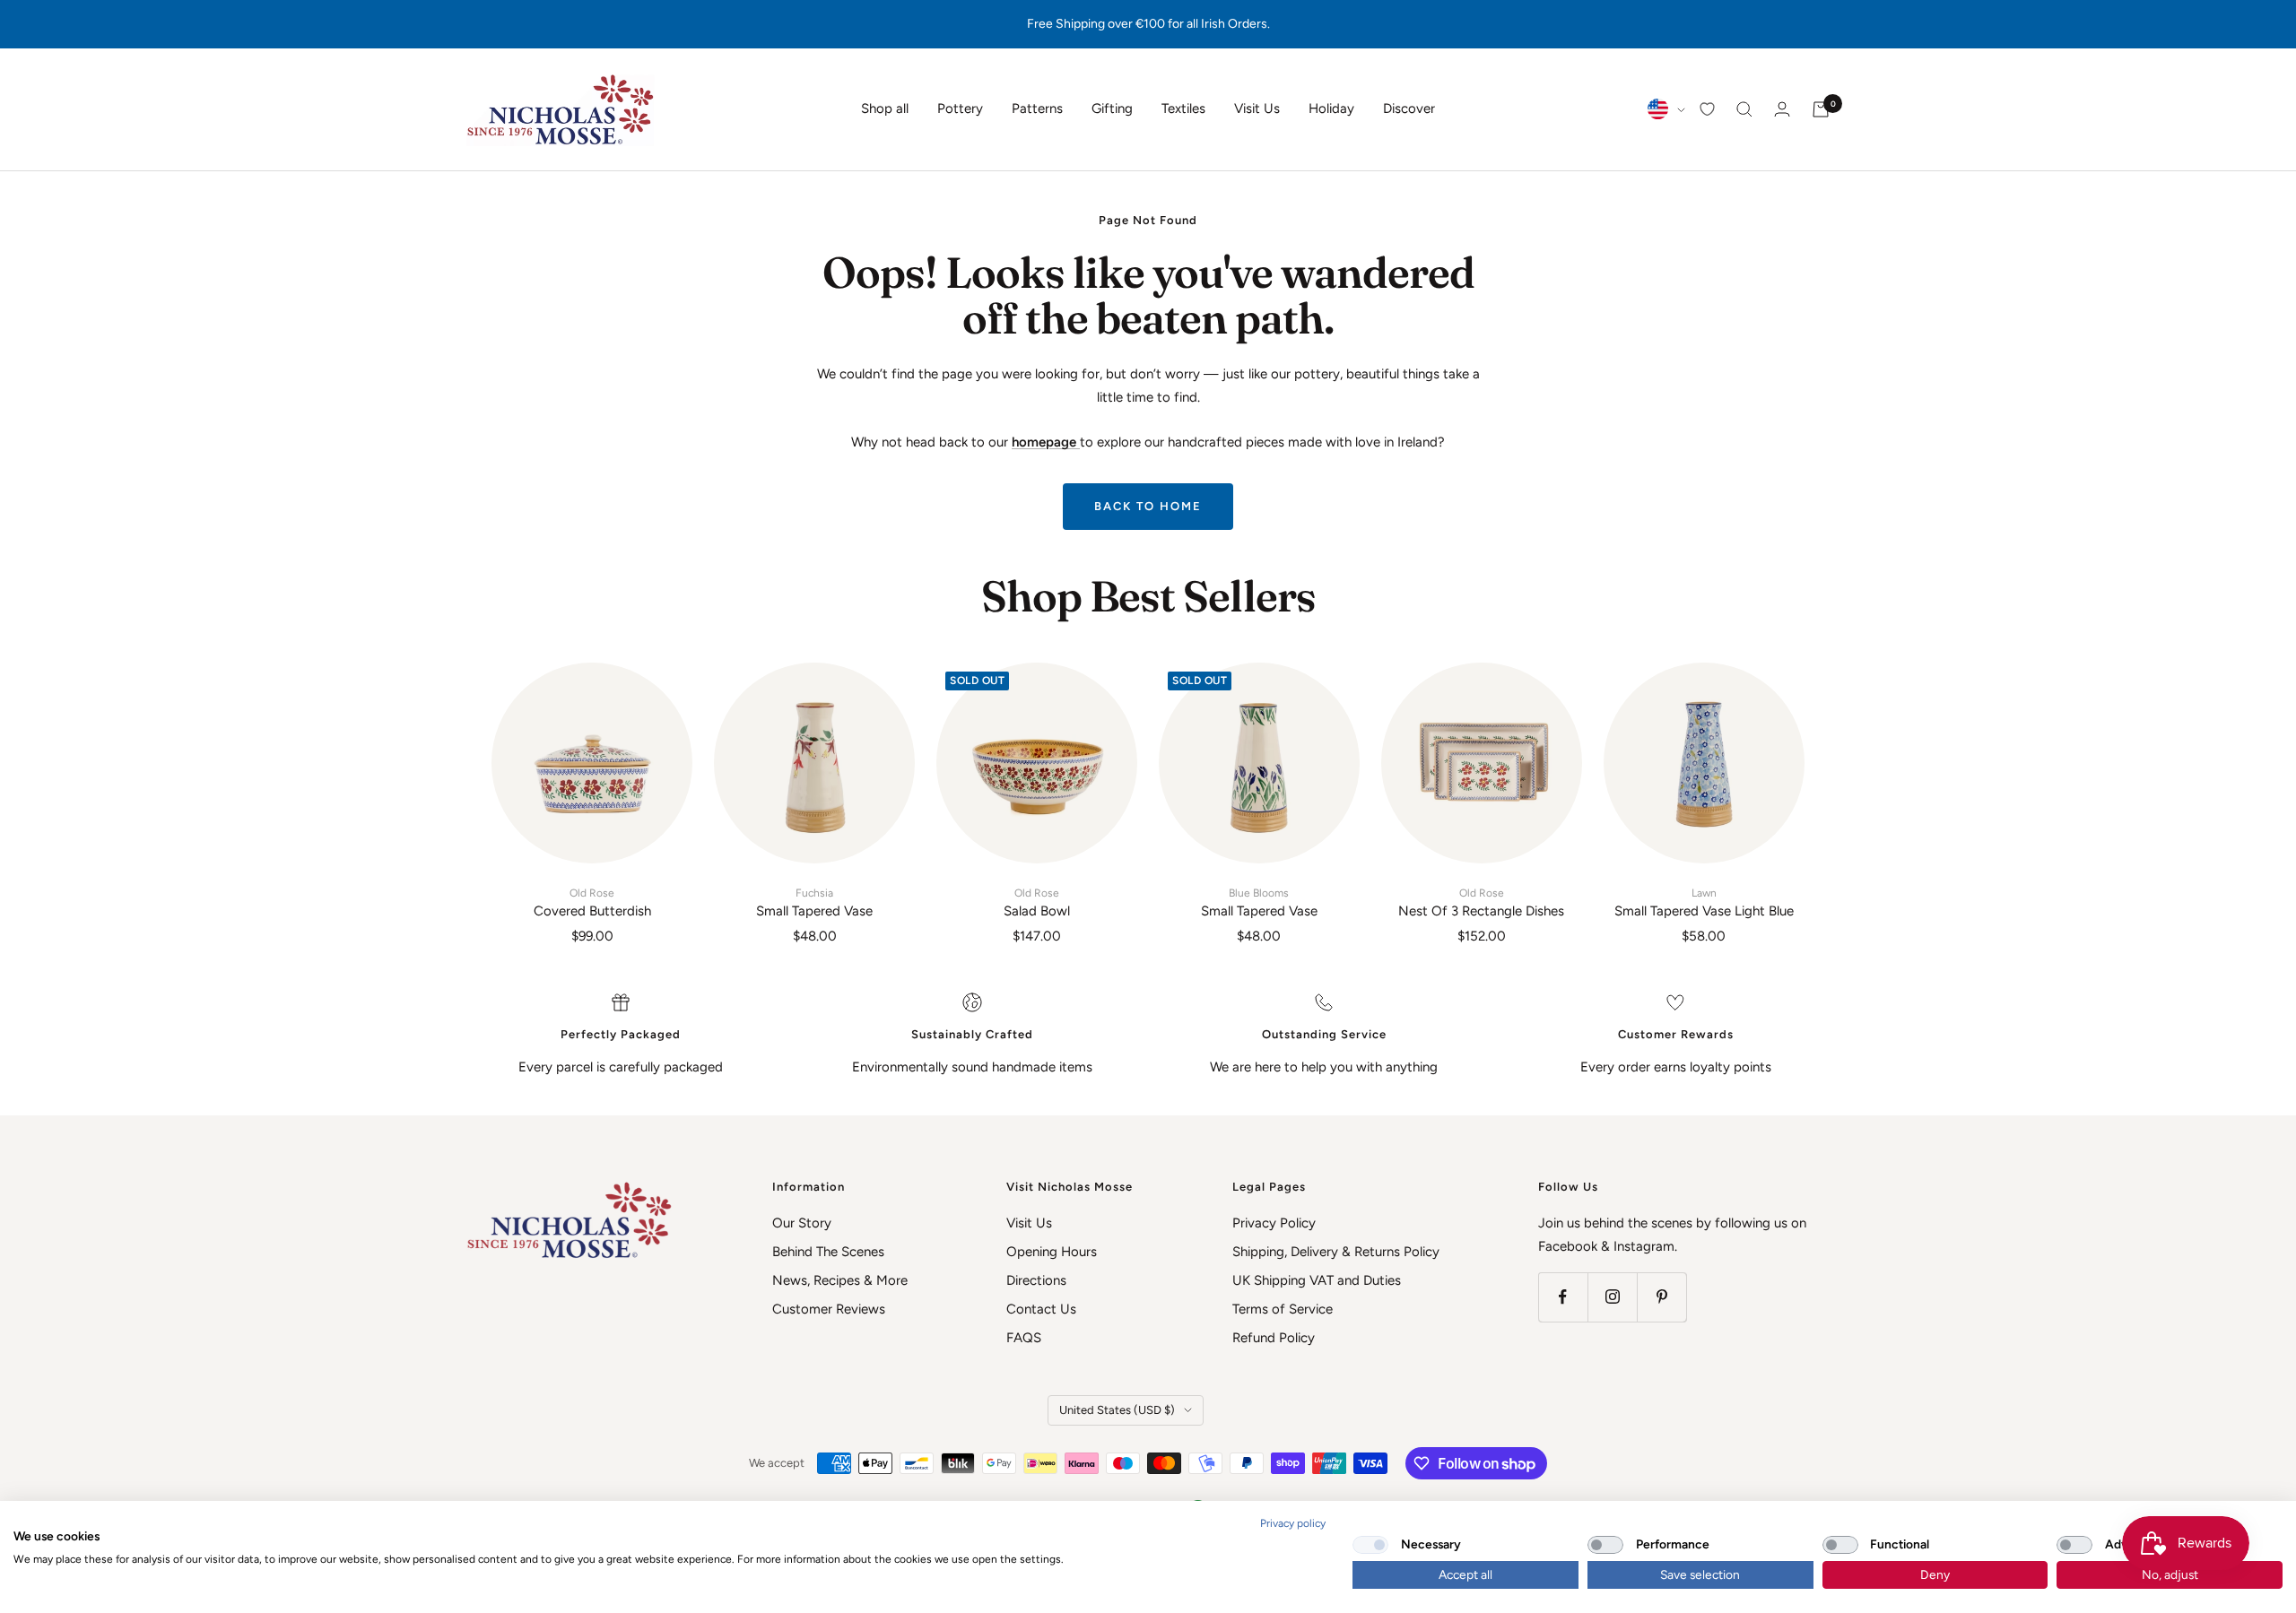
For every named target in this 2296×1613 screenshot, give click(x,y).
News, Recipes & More (840, 1280)
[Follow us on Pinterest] (1661, 1297)
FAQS (1024, 1338)
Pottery (960, 108)
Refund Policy (1274, 1338)
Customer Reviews (829, 1309)
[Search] (1744, 109)
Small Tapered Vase (814, 903)
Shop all (885, 108)
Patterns (1037, 108)
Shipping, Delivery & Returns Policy (1336, 1252)
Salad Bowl (1037, 903)
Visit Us (1257, 108)
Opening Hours (1052, 1252)
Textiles (1183, 108)
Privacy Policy (1274, 1223)
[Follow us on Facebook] (1563, 1297)
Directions (1036, 1280)
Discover (1409, 108)
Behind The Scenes (828, 1252)
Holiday (1331, 108)
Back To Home (1148, 506)
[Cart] (1821, 109)
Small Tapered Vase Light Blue (1704, 903)
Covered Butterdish (592, 903)
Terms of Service (1283, 1309)
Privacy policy (1293, 1523)
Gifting (1112, 108)
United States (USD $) (1117, 1410)
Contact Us (1041, 1309)
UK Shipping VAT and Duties (1317, 1280)
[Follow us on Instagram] (1612, 1297)
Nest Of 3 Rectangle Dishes (1481, 903)
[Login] (1782, 109)
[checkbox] (1370, 1545)
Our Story (802, 1223)
